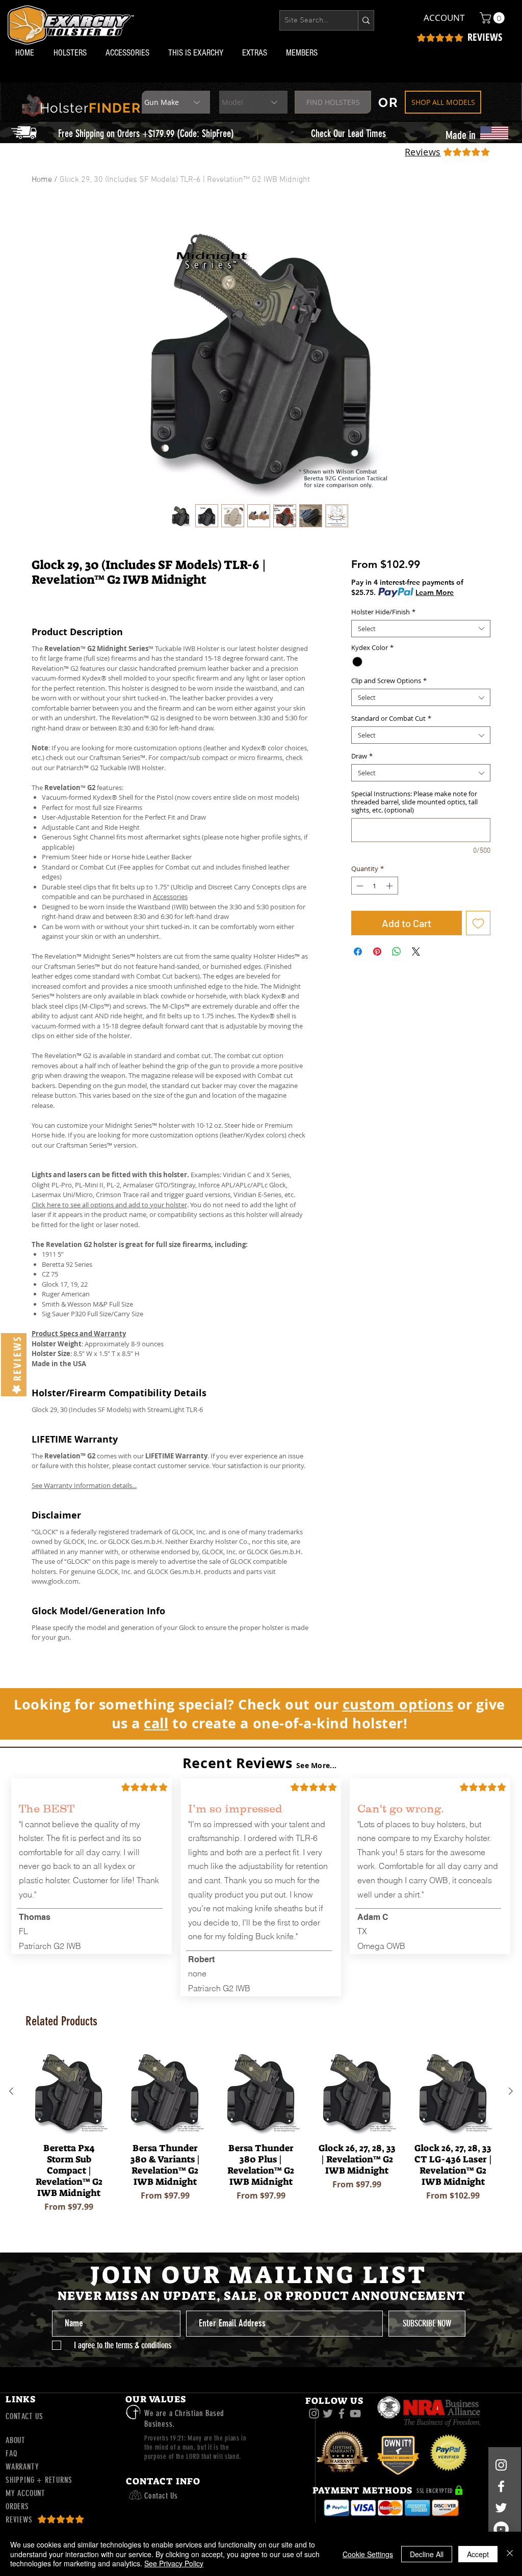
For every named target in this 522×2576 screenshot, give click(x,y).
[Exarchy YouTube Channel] (355, 2414)
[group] (261, 2138)
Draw (362, 756)
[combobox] (421, 629)
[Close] (510, 2554)
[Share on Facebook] (358, 952)
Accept (478, 2554)
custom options (398, 1704)
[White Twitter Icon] (501, 2508)
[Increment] (390, 886)
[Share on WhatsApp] (397, 952)
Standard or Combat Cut (391, 718)
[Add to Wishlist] (478, 923)
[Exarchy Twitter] (328, 2414)
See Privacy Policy (174, 2563)
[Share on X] (416, 952)
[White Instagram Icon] (501, 2465)
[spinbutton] (374, 886)
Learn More (435, 592)
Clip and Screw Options (389, 681)
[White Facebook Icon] (501, 2486)
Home (42, 180)
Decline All (427, 2554)
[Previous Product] (11, 2091)
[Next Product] (511, 2091)
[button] (72, 53)
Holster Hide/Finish (383, 612)
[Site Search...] (366, 20)
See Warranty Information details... (84, 1485)
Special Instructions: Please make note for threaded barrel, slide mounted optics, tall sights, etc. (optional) (414, 802)
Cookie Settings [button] (368, 2554)
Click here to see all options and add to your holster (109, 1205)
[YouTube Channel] (501, 2529)
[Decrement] (359, 886)
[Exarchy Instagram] (314, 2414)
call (156, 1723)
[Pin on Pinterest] (377, 952)
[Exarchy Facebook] (342, 2414)
